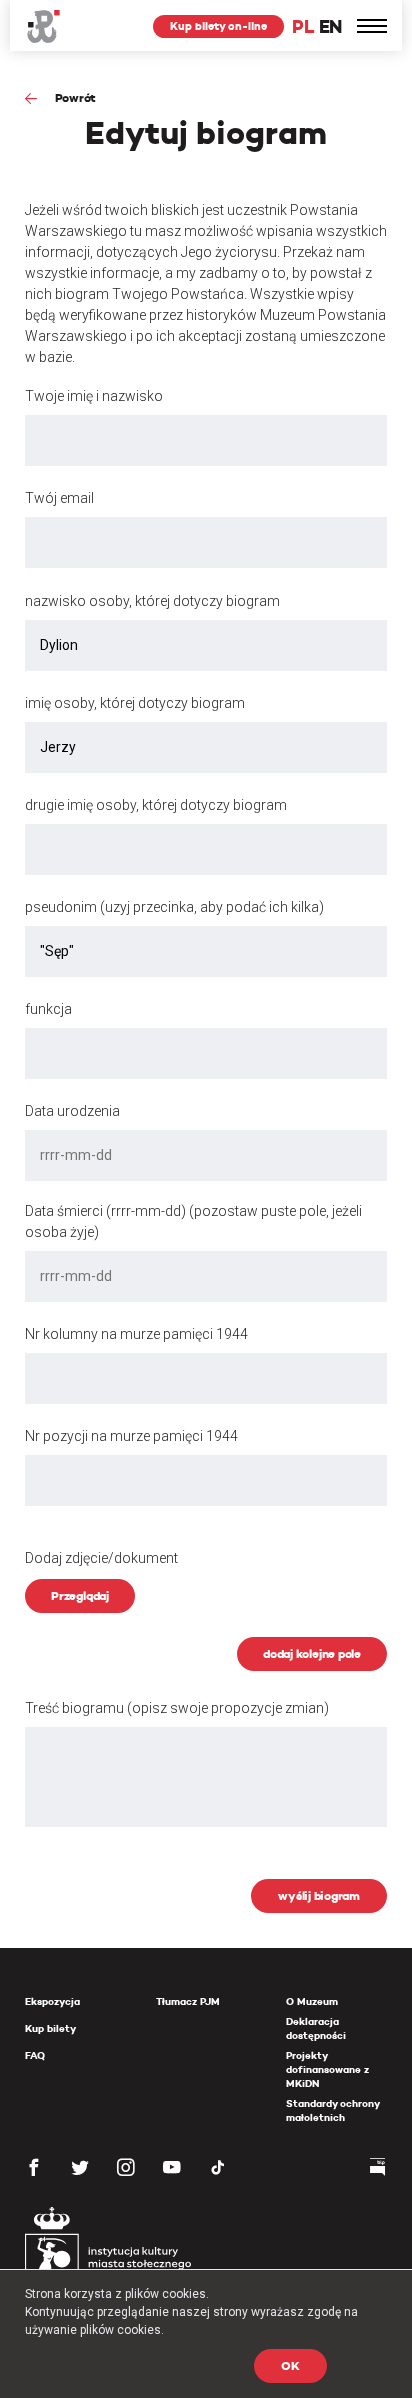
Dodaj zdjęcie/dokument (101, 1558)
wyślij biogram (319, 1895)
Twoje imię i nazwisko (94, 396)
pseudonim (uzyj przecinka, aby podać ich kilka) (174, 907)
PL (303, 26)
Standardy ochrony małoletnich (332, 2110)
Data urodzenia (72, 1111)
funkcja (48, 1009)
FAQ (35, 2055)
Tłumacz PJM (188, 2001)
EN (330, 26)
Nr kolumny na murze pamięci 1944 (136, 1334)
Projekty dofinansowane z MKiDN (327, 2069)
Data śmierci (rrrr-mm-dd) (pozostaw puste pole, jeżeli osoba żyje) (193, 1221)
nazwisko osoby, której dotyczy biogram (152, 601)
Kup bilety (50, 2028)
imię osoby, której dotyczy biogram (135, 703)
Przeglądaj (80, 1595)
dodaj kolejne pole (312, 1653)
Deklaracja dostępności (316, 2028)
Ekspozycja (52, 2001)
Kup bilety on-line (218, 26)
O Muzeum (312, 2001)
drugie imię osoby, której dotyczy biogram (156, 805)
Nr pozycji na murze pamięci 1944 (131, 1436)
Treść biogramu (177, 1708)
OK (290, 2365)
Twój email (59, 498)
